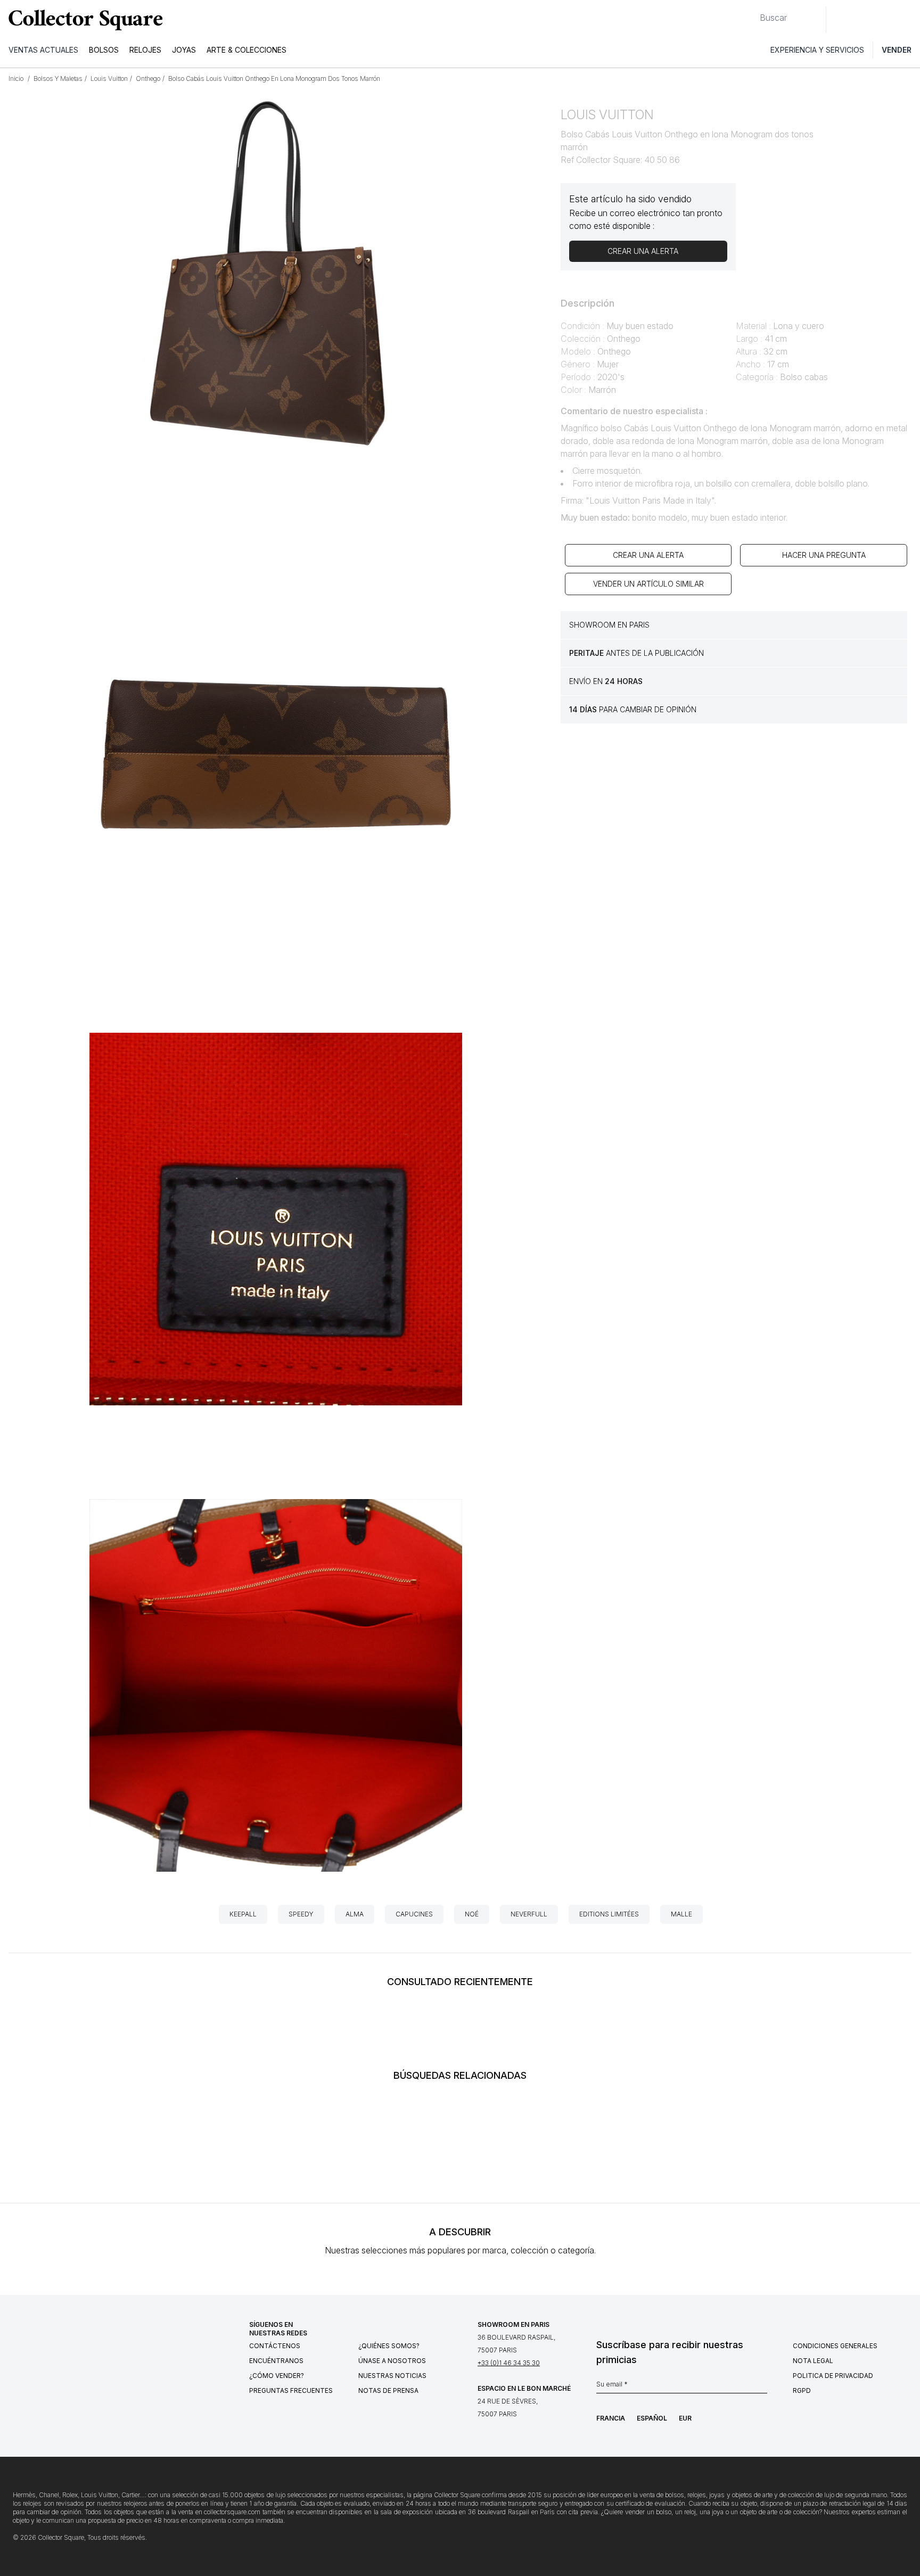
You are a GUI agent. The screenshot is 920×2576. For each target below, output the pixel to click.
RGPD (802, 2390)
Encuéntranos (276, 2361)
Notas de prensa (388, 2390)
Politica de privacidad (833, 2376)
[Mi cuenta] (908, 20)
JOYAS (184, 50)
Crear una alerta (648, 555)
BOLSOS (104, 50)
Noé (472, 1914)
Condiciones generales (835, 2346)
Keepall (243, 1914)
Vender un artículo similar (648, 584)
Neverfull (529, 1914)
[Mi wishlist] (864, 20)
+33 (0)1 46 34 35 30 (509, 2363)
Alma (355, 1914)
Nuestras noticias (392, 2376)
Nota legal (813, 2361)
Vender (897, 50)
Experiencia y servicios (817, 50)
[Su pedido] (887, 20)
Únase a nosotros (392, 2361)
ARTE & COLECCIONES (247, 50)
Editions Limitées (609, 1914)
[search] (751, 13)
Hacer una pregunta (824, 555)
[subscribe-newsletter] (762, 2387)
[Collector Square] (83, 20)
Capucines (414, 1914)
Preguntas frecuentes (291, 2390)
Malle (681, 1914)
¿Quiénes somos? (389, 2346)
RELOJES (145, 50)
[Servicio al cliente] (840, 20)
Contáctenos (275, 2346)
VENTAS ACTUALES (43, 50)
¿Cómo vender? (277, 2376)
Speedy (301, 1914)
